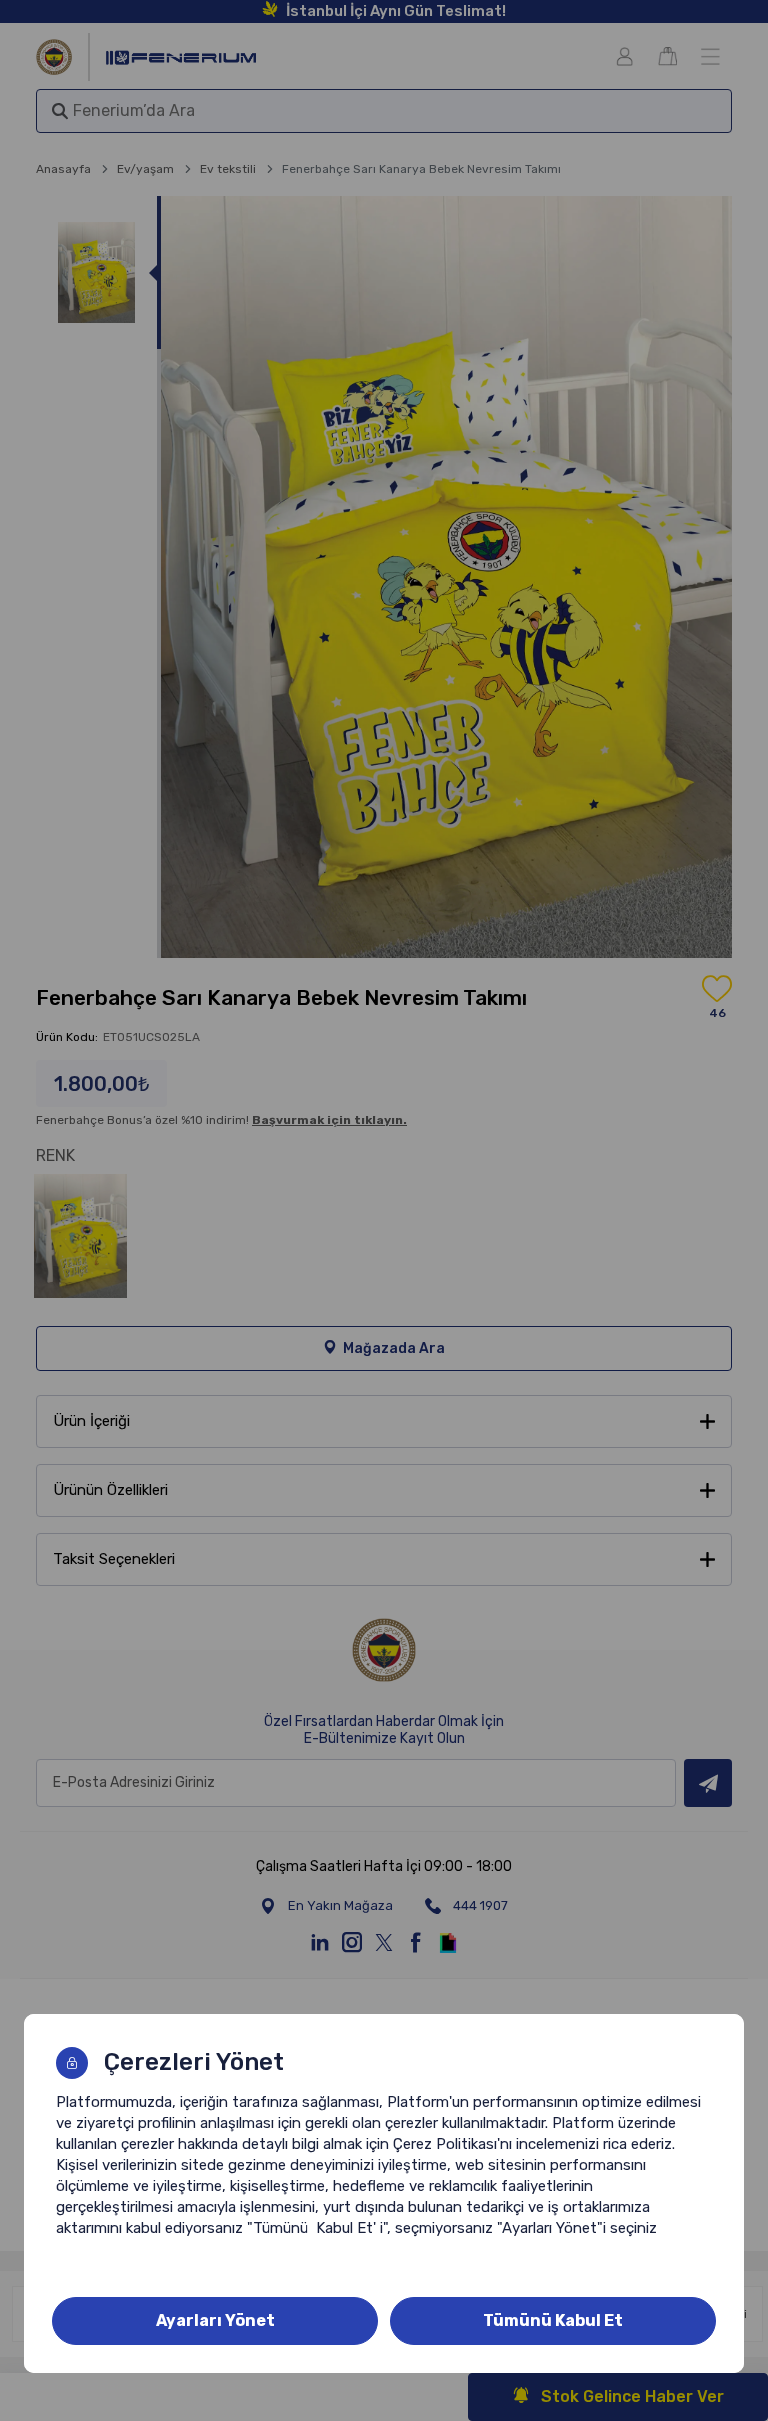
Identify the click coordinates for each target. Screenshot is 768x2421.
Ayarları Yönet (215, 2320)
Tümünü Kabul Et (553, 2320)
